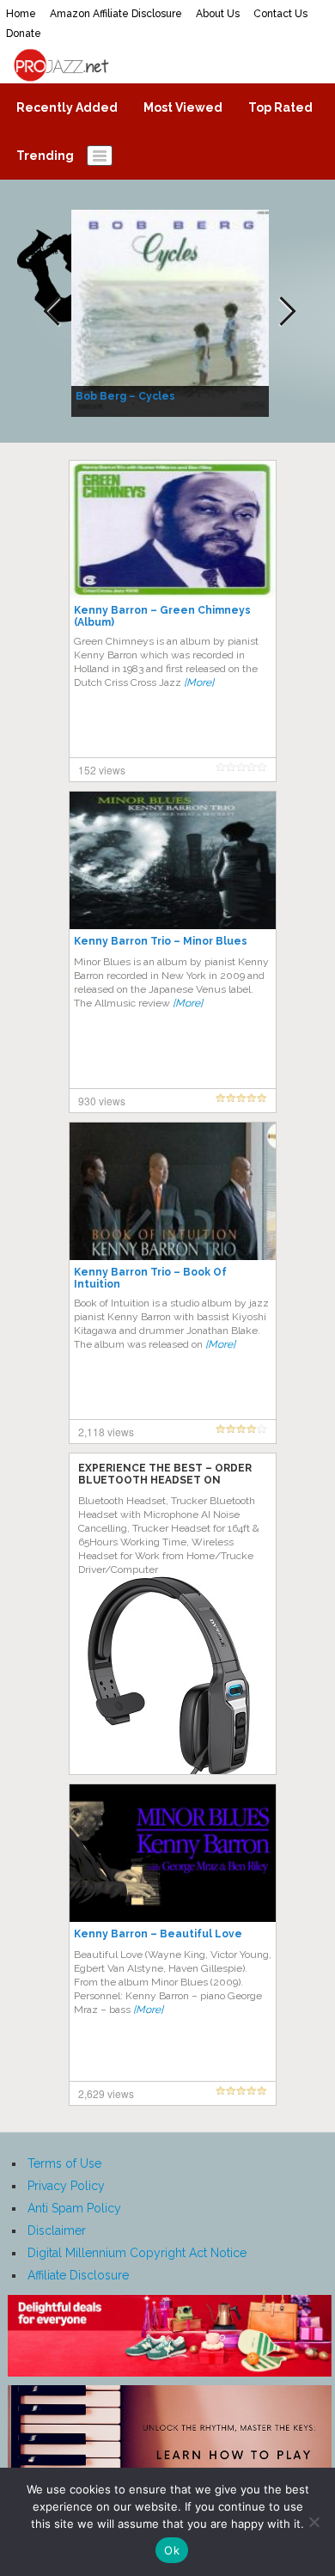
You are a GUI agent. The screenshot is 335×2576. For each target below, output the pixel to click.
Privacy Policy (66, 2186)
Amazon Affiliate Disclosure (116, 14)
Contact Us (280, 14)
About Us (218, 14)
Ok (172, 2550)
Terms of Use (64, 2163)
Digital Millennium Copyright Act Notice (137, 2253)
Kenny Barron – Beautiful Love (158, 1934)
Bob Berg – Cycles (125, 396)
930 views (102, 1101)
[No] (314, 2522)
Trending (45, 156)
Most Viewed (183, 107)
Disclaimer (57, 2230)
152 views (102, 770)
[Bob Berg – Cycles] (172, 312)
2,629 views (106, 2093)
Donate (24, 34)
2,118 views (106, 1432)
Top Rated (280, 107)
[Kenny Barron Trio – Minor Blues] (173, 860)
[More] (199, 682)
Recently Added (67, 107)
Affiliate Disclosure (78, 2275)
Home (21, 14)
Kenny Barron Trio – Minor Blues (161, 941)
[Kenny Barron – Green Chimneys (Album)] (173, 529)
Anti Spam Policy (74, 2208)
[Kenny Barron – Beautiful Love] (173, 1852)
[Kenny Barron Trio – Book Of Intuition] (173, 1190)
